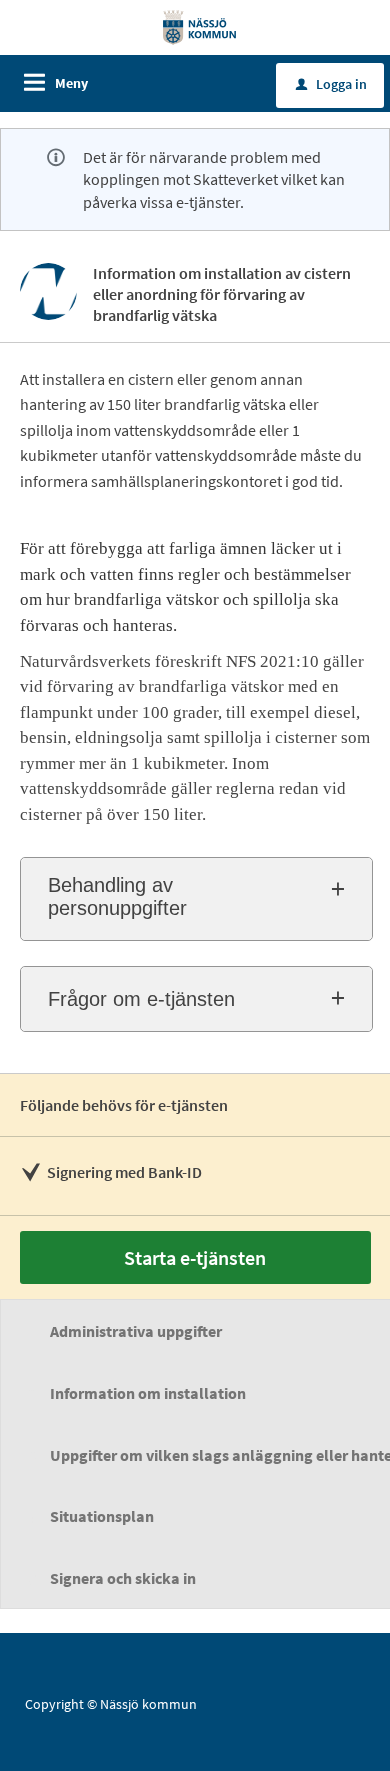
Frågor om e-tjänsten (141, 999)
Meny (71, 83)
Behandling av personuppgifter (117, 896)
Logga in (331, 84)
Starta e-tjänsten (195, 1257)
